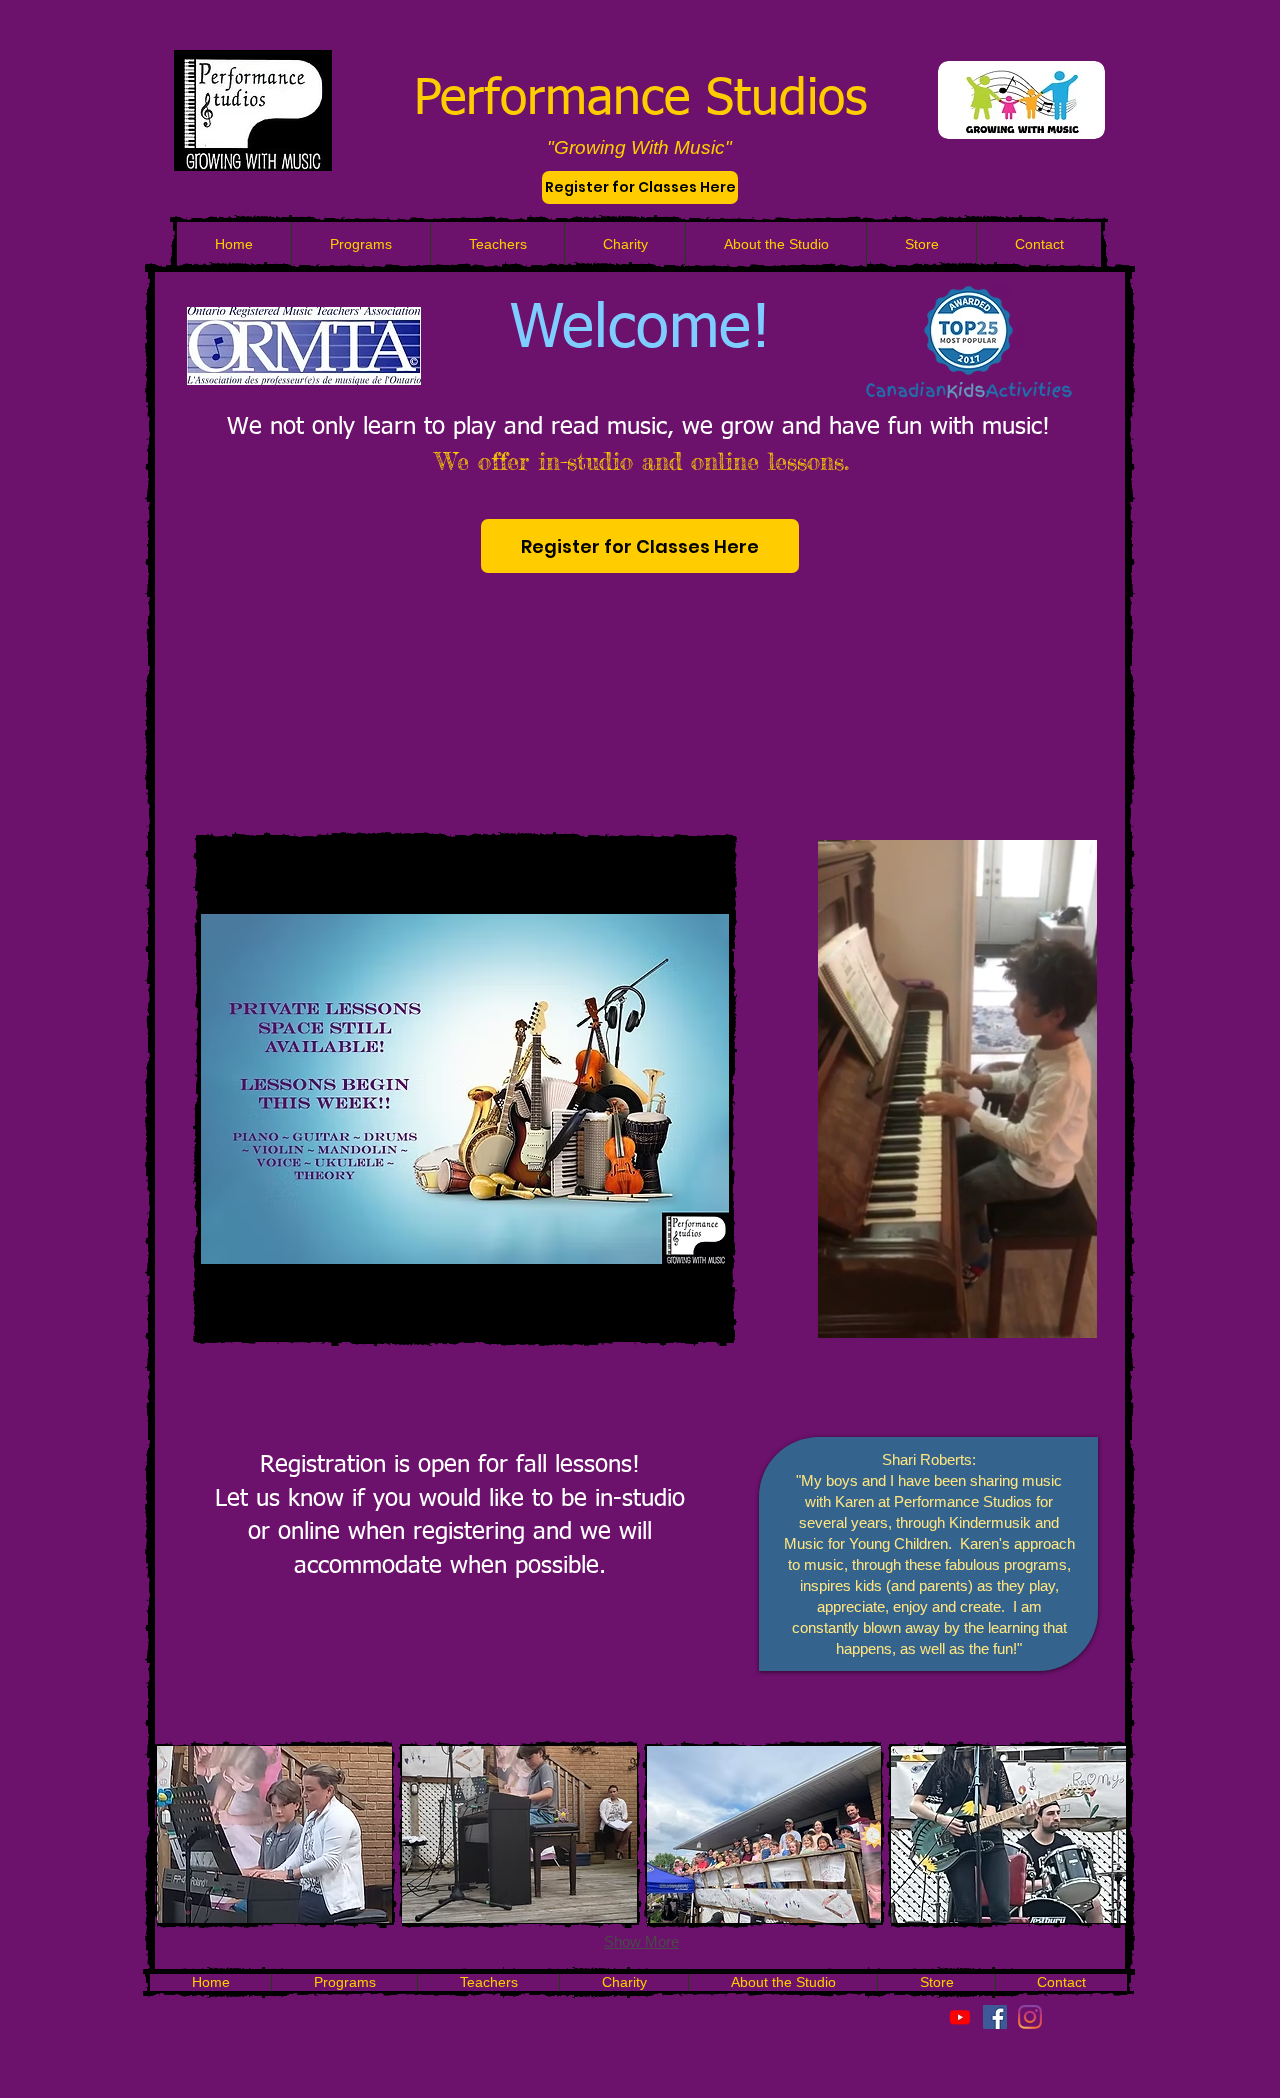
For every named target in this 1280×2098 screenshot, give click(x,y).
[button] (1071, 1317)
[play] (593, 1302)
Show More (641, 1941)
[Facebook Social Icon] (995, 2017)
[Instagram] (1030, 2017)
